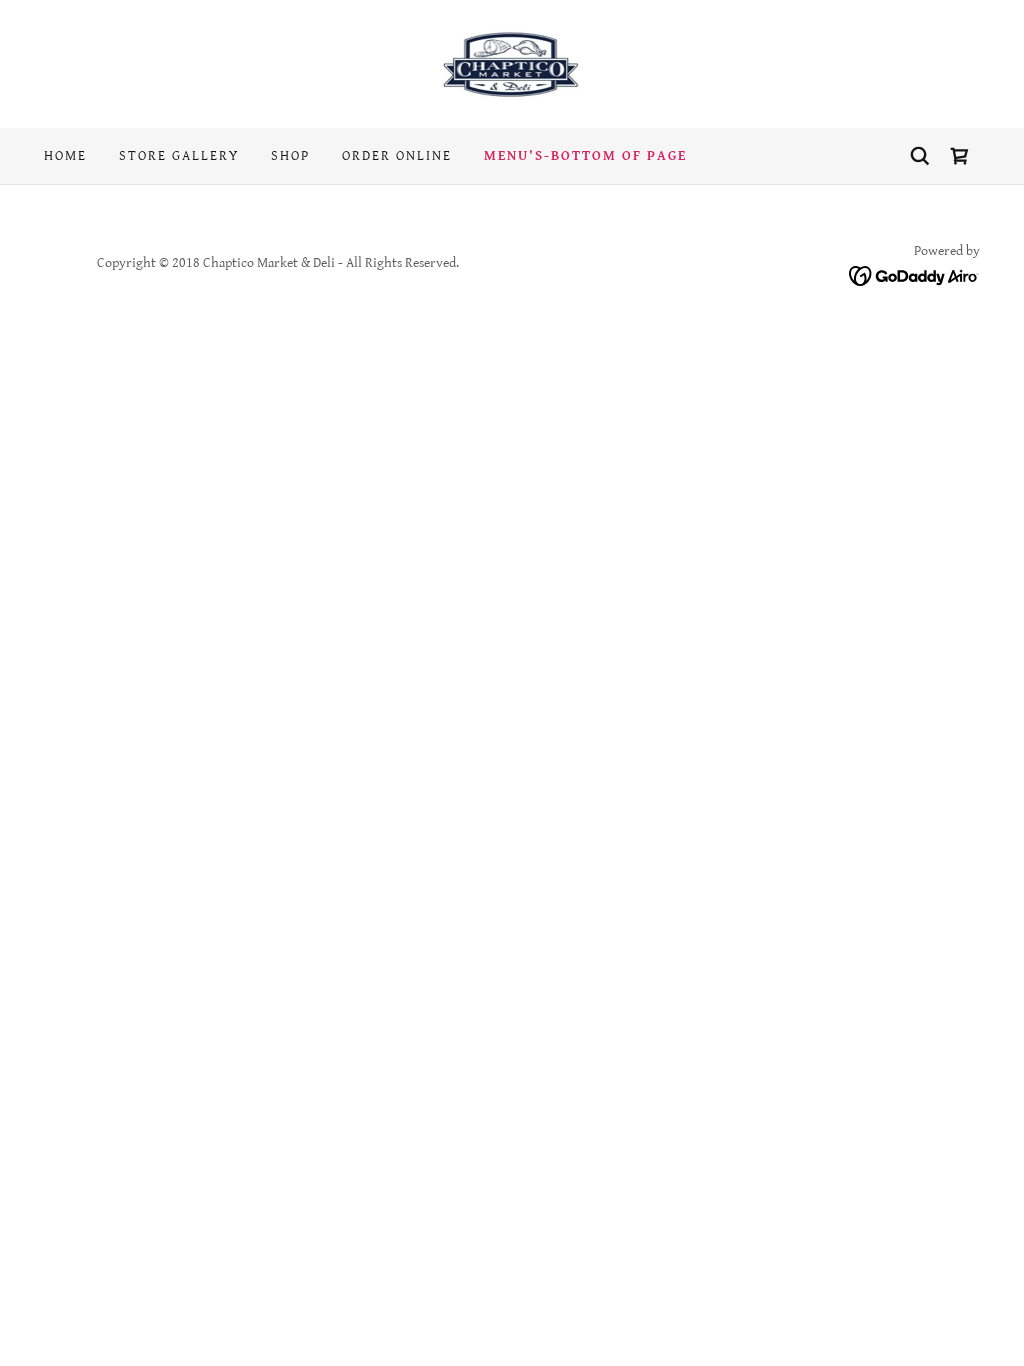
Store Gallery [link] (179, 156)
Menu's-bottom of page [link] (585, 156)
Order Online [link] (397, 156)
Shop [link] (290, 156)
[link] (512, 63)
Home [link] (65, 156)
